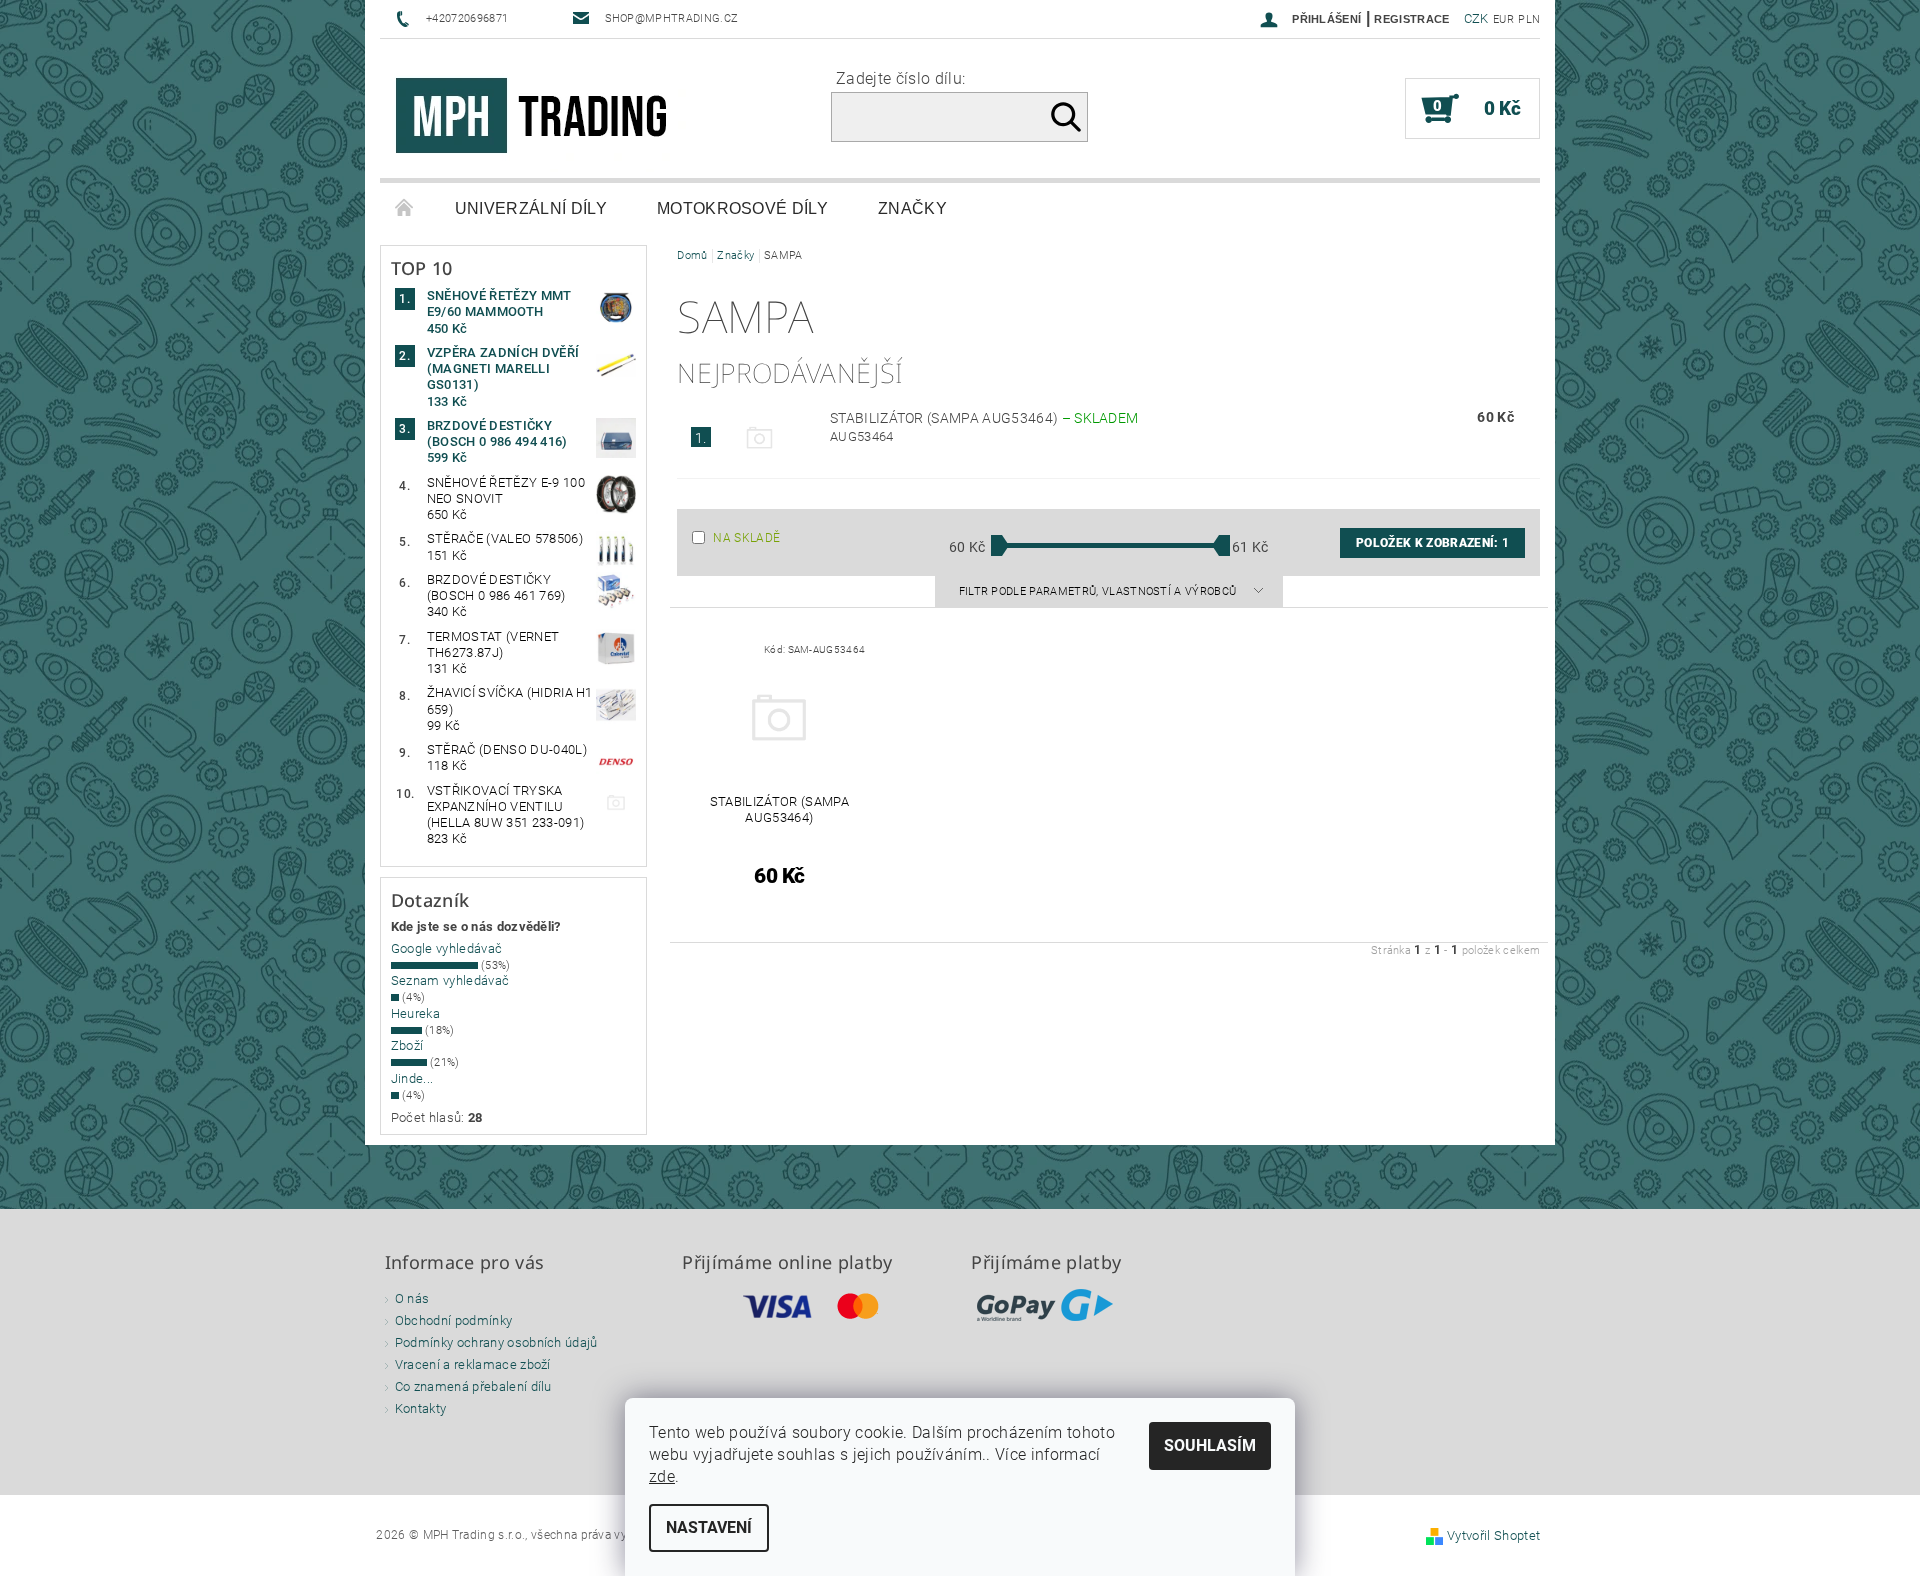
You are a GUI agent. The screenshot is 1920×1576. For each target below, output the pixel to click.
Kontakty (421, 1408)
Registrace (1411, 19)
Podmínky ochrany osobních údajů (496, 1342)
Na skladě (746, 538)
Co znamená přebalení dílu (473, 1386)
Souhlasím (1210, 1445)
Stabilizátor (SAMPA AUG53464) (984, 418)
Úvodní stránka (405, 209)
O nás (412, 1298)
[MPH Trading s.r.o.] (540, 118)
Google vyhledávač (446, 948)
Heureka (415, 1013)
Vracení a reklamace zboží (473, 1364)
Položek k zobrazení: (1432, 543)
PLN (1529, 19)
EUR (1503, 19)
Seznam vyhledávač (450, 980)
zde (662, 1476)
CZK (1476, 18)
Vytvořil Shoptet (1493, 1535)
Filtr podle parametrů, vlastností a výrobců (1099, 591)
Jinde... (412, 1078)
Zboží (407, 1045)
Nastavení (709, 1527)
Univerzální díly (531, 208)
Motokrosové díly (742, 208)
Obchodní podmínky (453, 1320)
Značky (912, 208)
